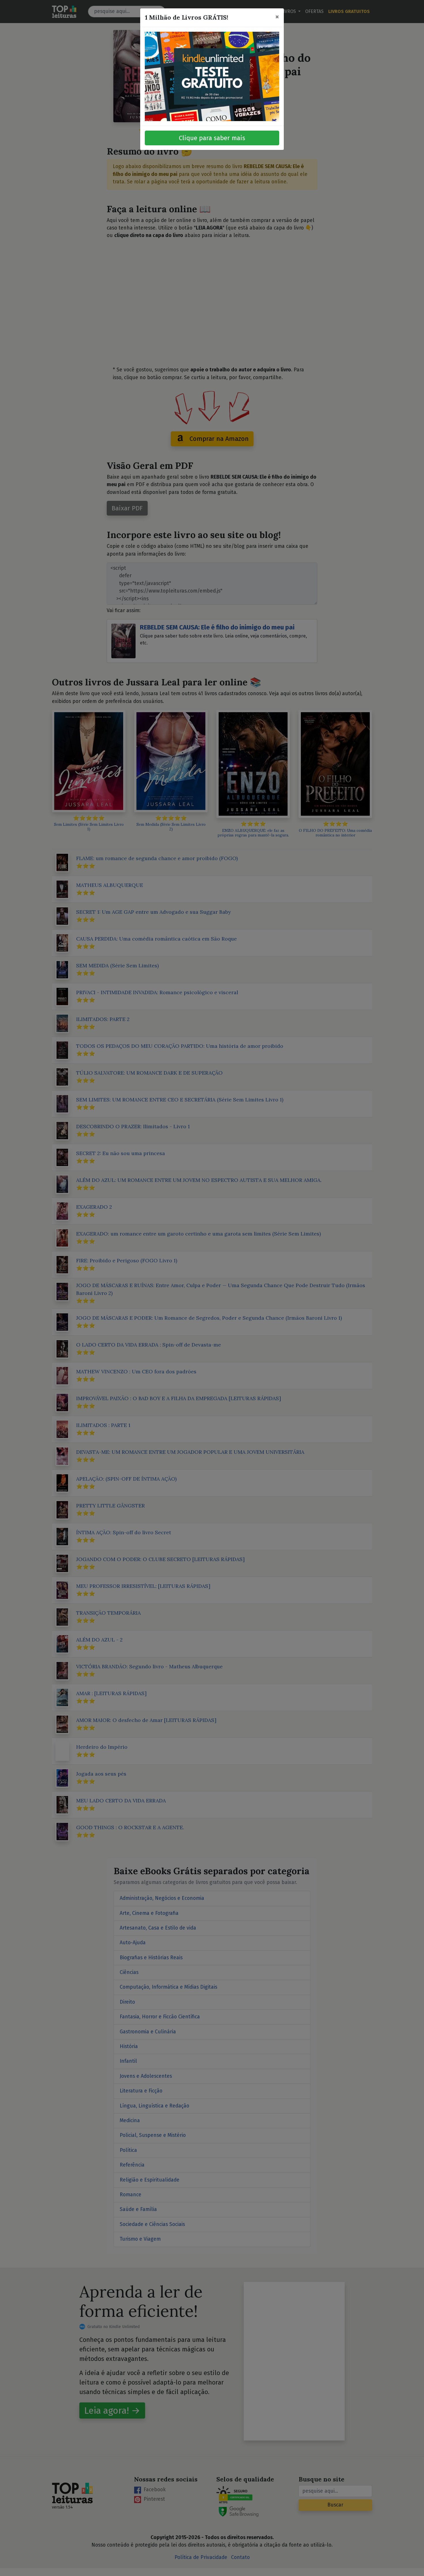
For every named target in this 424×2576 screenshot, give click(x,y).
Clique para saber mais (212, 138)
